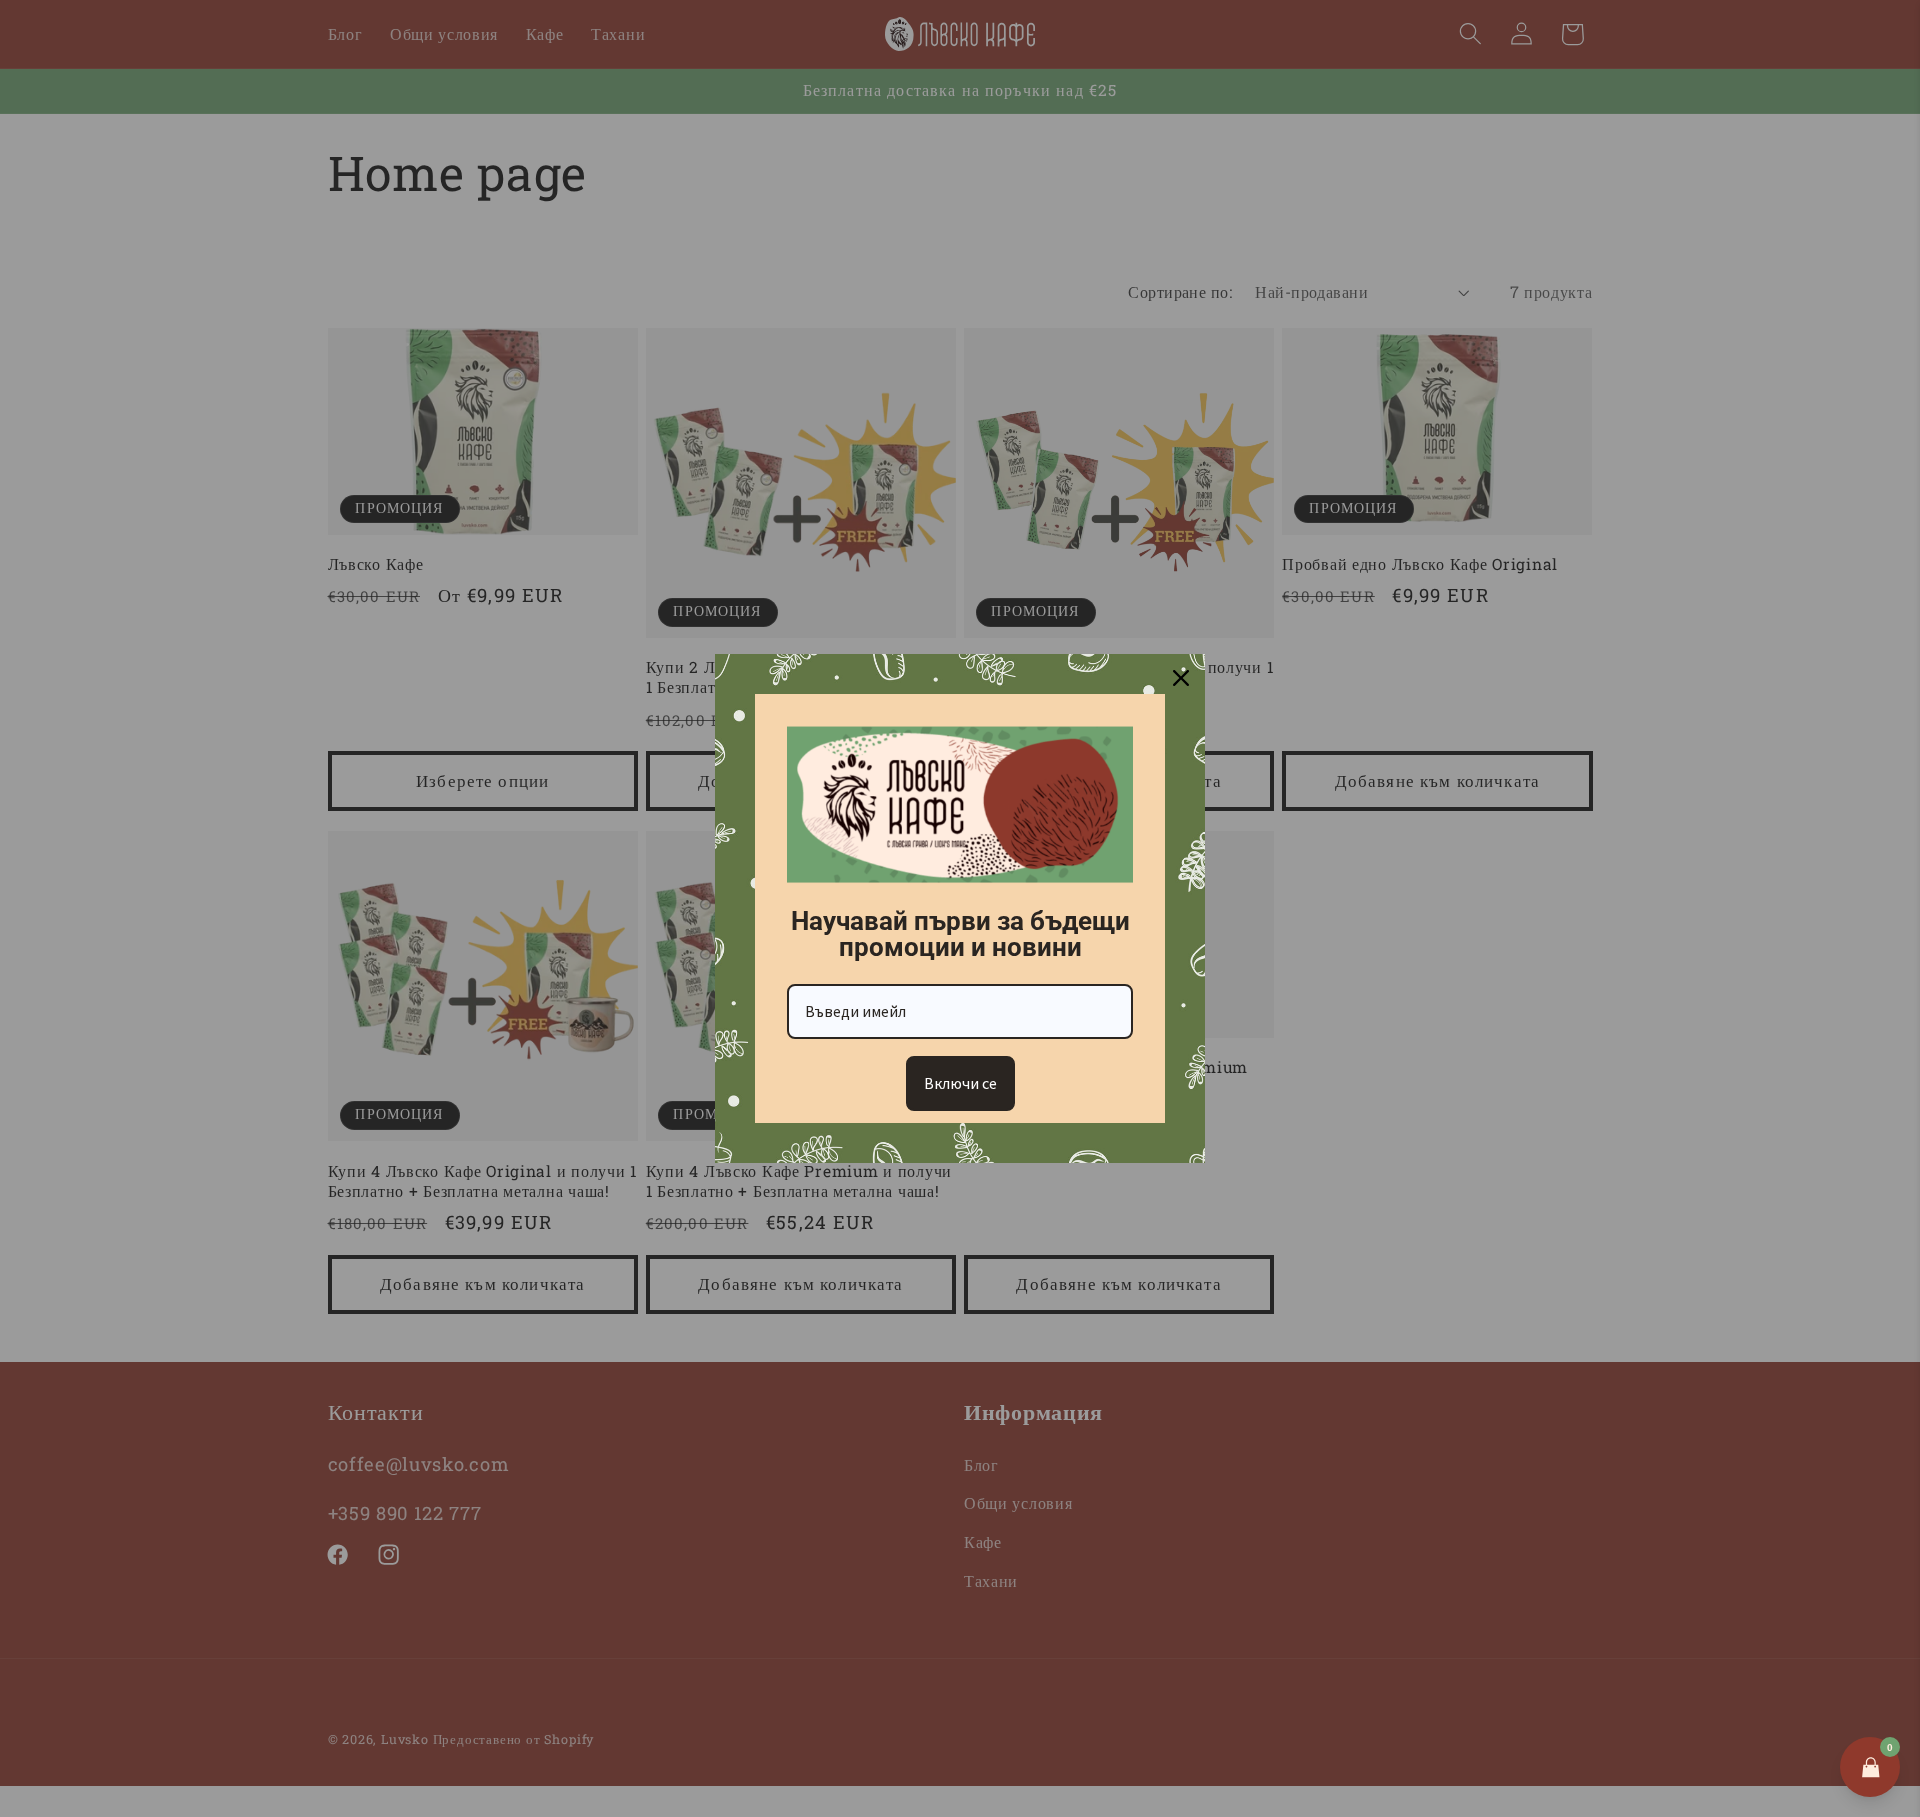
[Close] (1181, 678)
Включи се (960, 1083)
